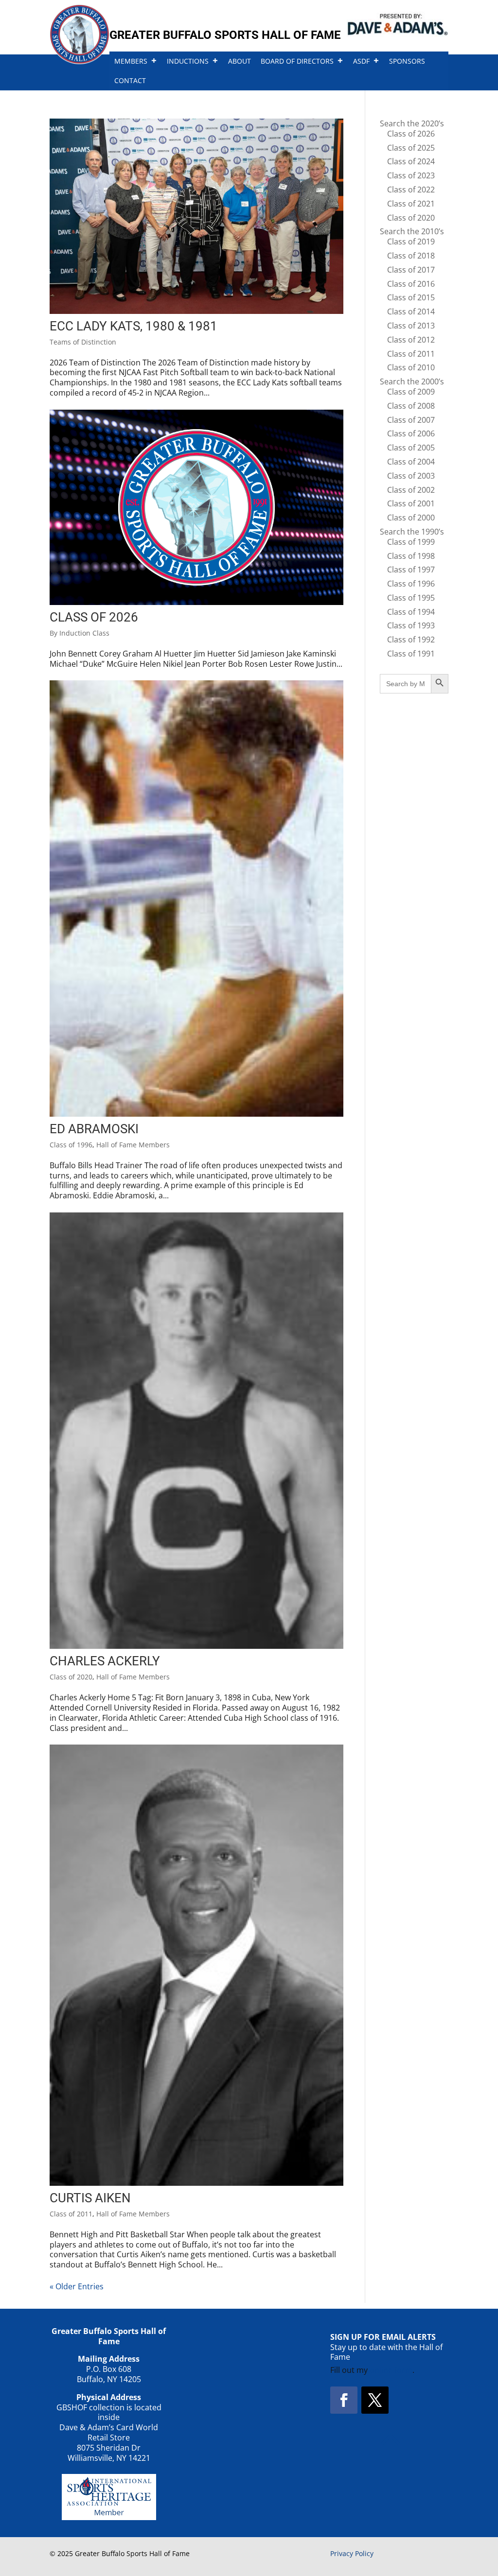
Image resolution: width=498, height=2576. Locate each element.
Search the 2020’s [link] (412, 123)
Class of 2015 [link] (411, 297)
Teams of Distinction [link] (83, 342)
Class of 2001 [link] (411, 503)
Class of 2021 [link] (411, 204)
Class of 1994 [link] (411, 612)
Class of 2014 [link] (411, 311)
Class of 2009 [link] (411, 392)
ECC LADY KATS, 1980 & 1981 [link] (133, 326)
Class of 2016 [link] (411, 284)
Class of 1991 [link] (411, 654)
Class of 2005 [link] (411, 448)
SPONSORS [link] (407, 61)
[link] (80, 61)
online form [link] (391, 2370)
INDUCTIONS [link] (188, 61)
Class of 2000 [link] (411, 518)
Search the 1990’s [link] (412, 532)
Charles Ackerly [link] (105, 1661)
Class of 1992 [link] (411, 640)
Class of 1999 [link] (411, 542)
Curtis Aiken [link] (90, 2198)
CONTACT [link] (130, 80)
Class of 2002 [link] (411, 490)
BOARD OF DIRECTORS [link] (297, 61)
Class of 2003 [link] (411, 476)
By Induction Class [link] (80, 633)
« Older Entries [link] (77, 2286)
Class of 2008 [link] (411, 406)
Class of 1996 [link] (71, 1145)
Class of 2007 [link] (411, 420)
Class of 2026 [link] (94, 617)
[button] (344, 2400)
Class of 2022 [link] (411, 190)
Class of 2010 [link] (411, 367)
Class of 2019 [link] (411, 242)
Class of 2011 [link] (71, 2214)
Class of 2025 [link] (411, 148)
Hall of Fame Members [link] (133, 1145)
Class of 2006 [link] (411, 433)
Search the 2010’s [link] (412, 231)
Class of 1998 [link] (411, 556)
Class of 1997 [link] (411, 570)
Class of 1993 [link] (411, 625)
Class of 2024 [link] (411, 161)
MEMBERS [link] (131, 61)
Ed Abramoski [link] (94, 1129)
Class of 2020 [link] (71, 1677)
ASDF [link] (361, 61)
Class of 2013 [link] (411, 326)
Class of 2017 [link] (411, 270)
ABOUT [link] (240, 61)
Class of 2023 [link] (411, 175)
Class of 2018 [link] (411, 256)
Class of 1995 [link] (411, 598)
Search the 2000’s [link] (412, 381)
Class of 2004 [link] (411, 462)
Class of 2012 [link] (411, 340)
